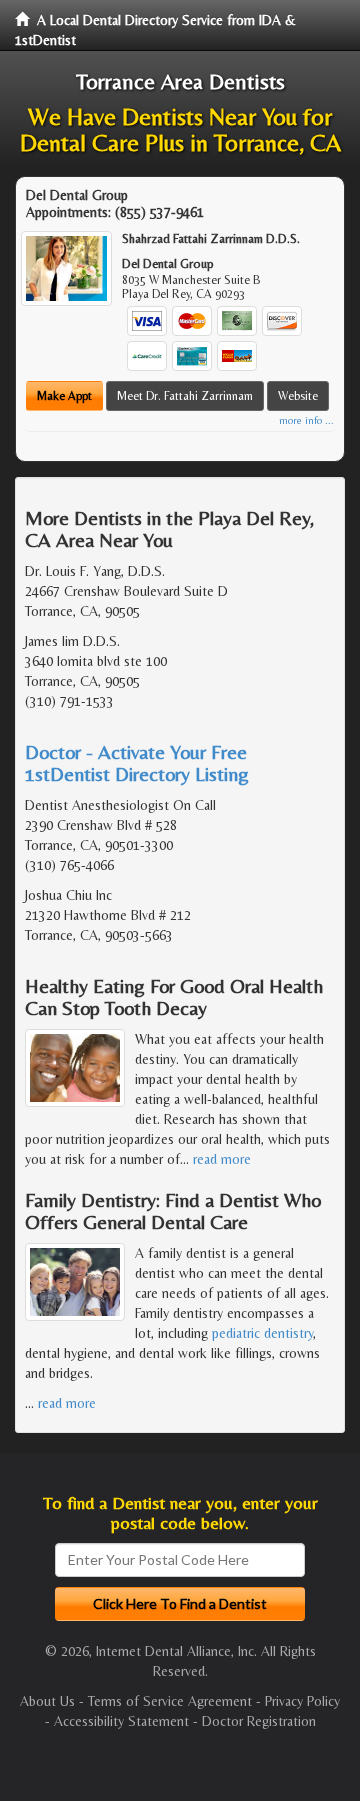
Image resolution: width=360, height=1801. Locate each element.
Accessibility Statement (121, 1721)
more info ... (306, 420)
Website (298, 396)
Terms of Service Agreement (170, 1701)
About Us (47, 1701)
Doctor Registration (259, 1721)
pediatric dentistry (262, 1333)
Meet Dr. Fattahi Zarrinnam (185, 396)
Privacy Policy (302, 1701)
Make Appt (64, 396)
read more (222, 1159)
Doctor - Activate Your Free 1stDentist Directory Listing (137, 762)
